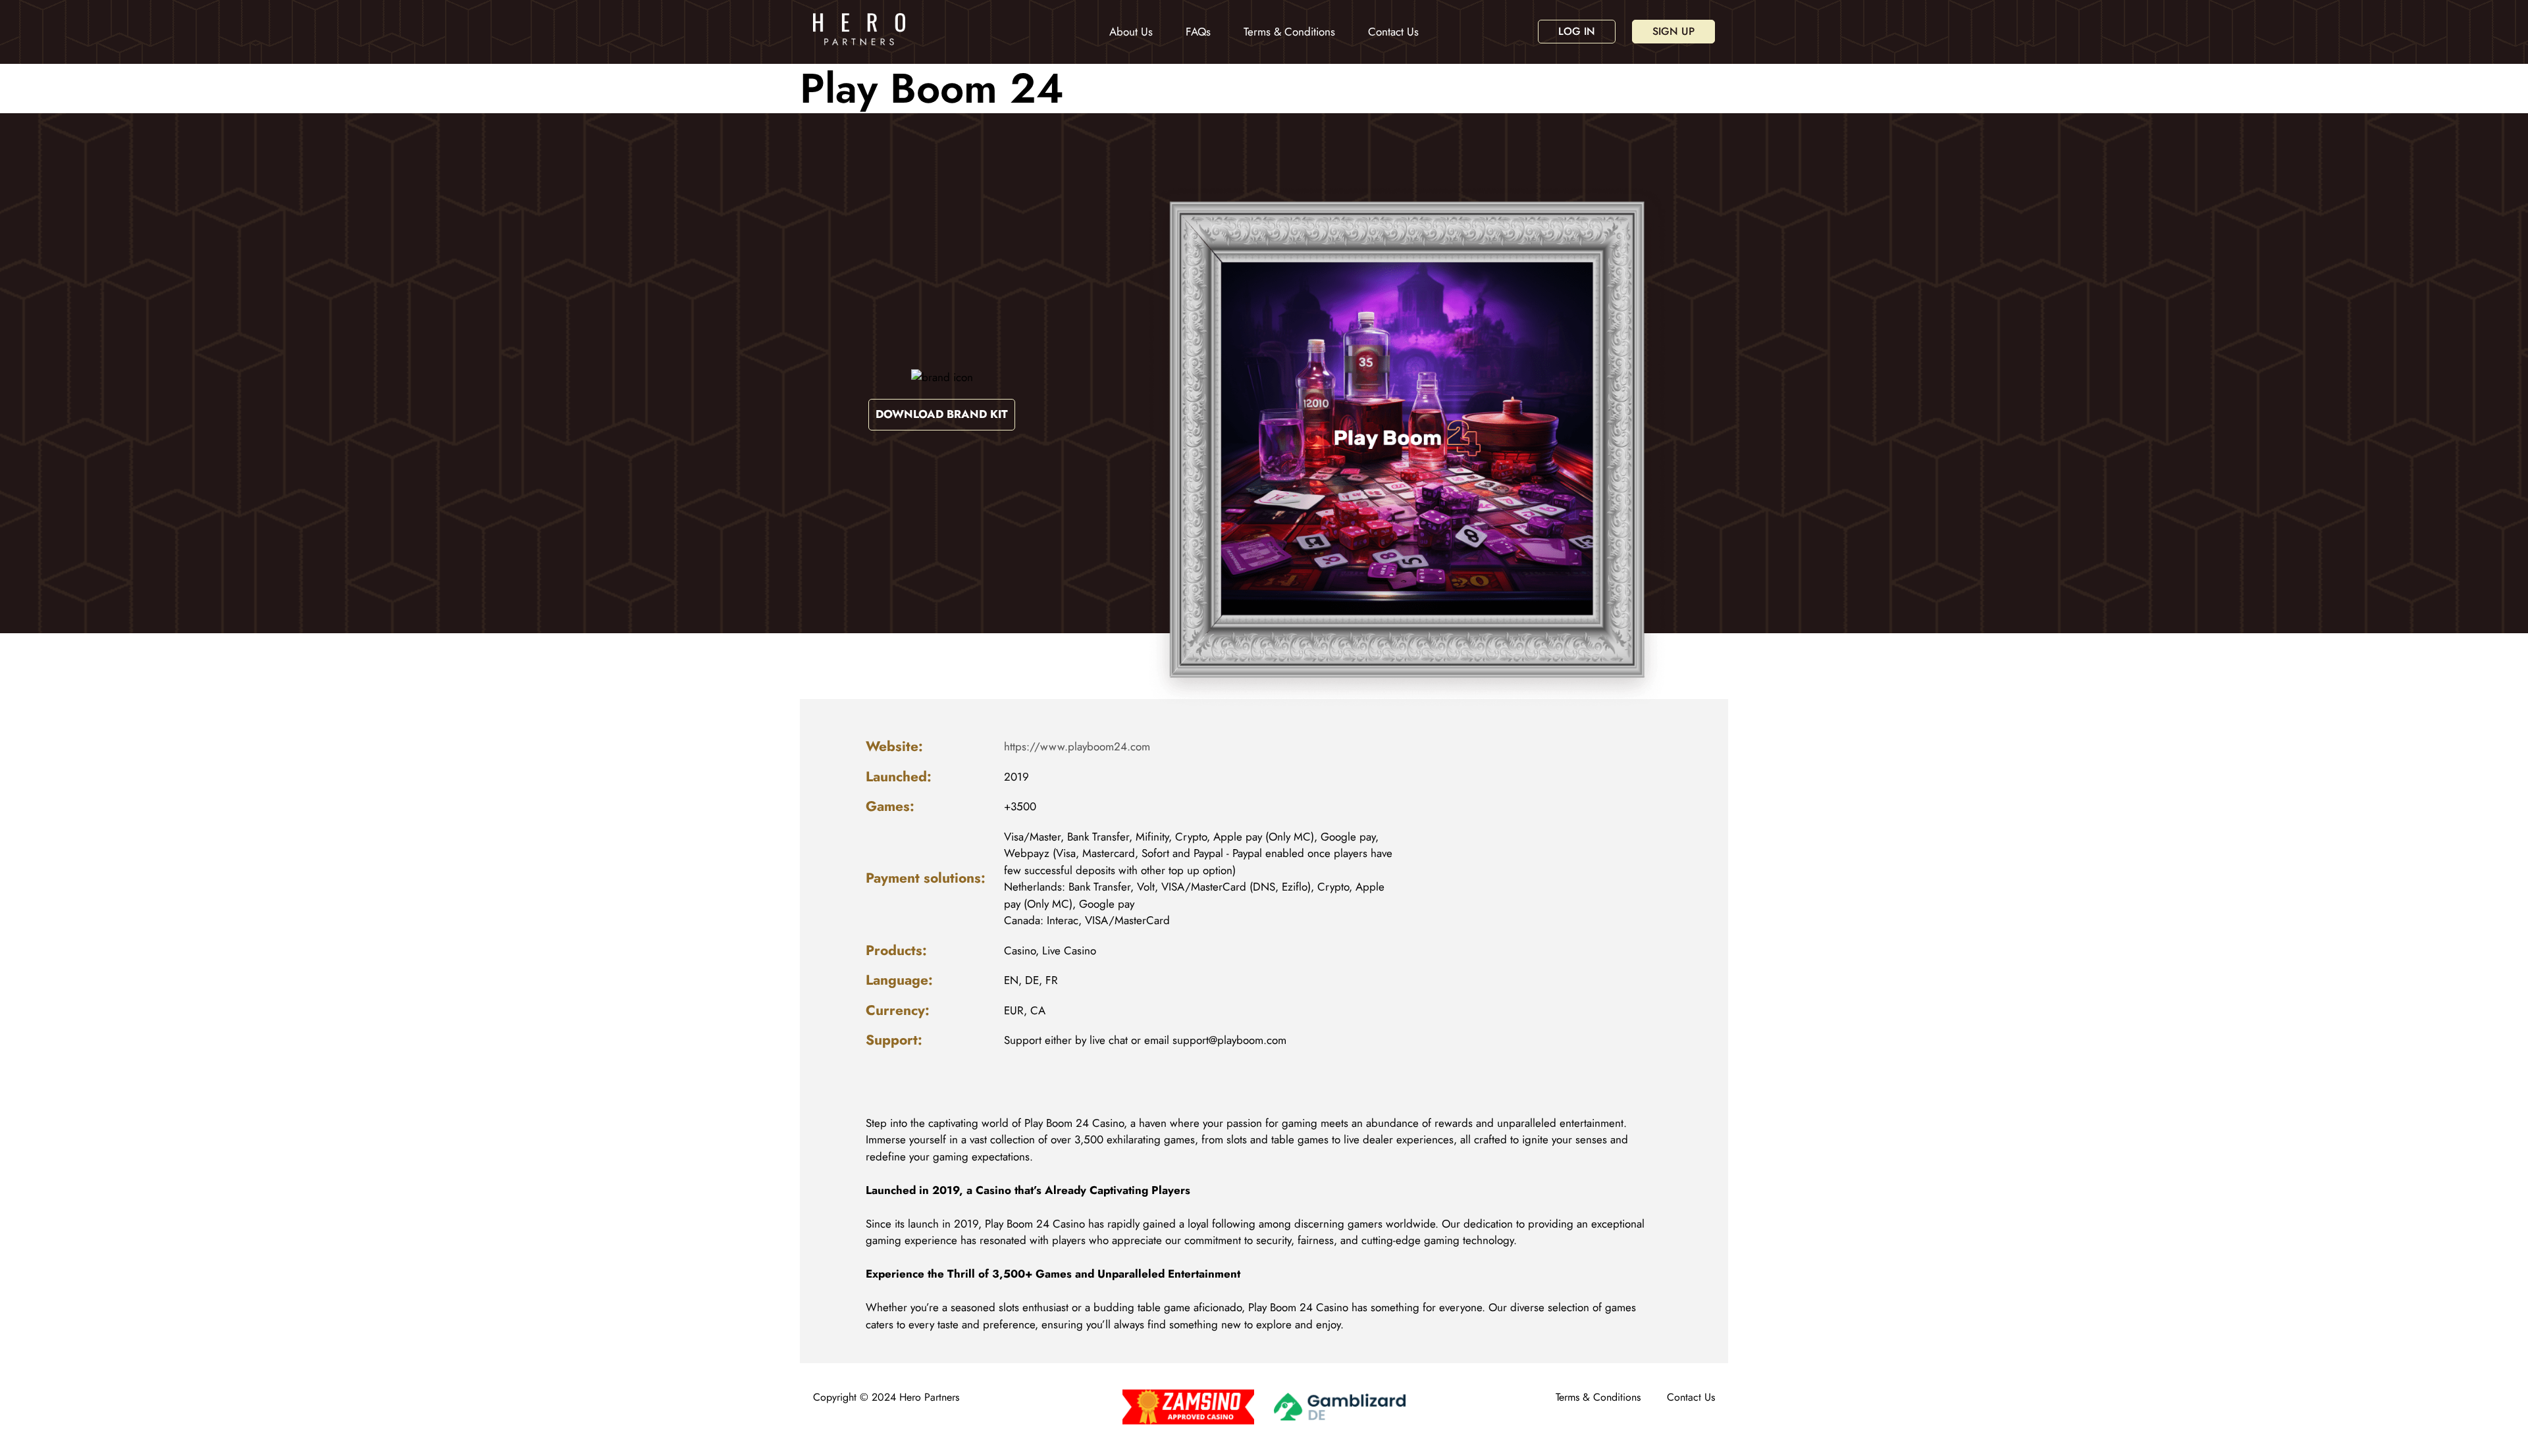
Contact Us (1393, 32)
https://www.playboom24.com (1077, 746)
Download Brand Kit (942, 414)
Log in (1577, 31)
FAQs (1198, 32)
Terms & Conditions (1289, 32)
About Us (1131, 32)
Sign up (1673, 31)
